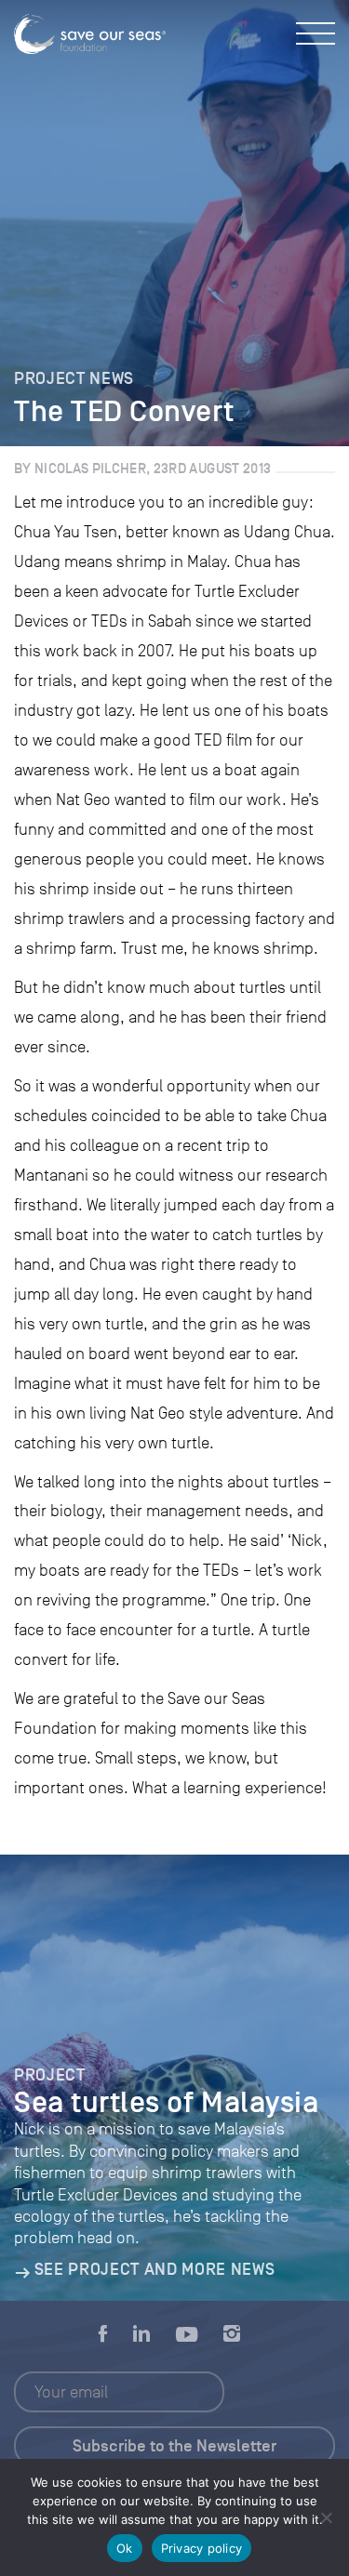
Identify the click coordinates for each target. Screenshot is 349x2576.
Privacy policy (202, 2548)
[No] (326, 2517)
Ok (125, 2548)
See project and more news (154, 2269)
